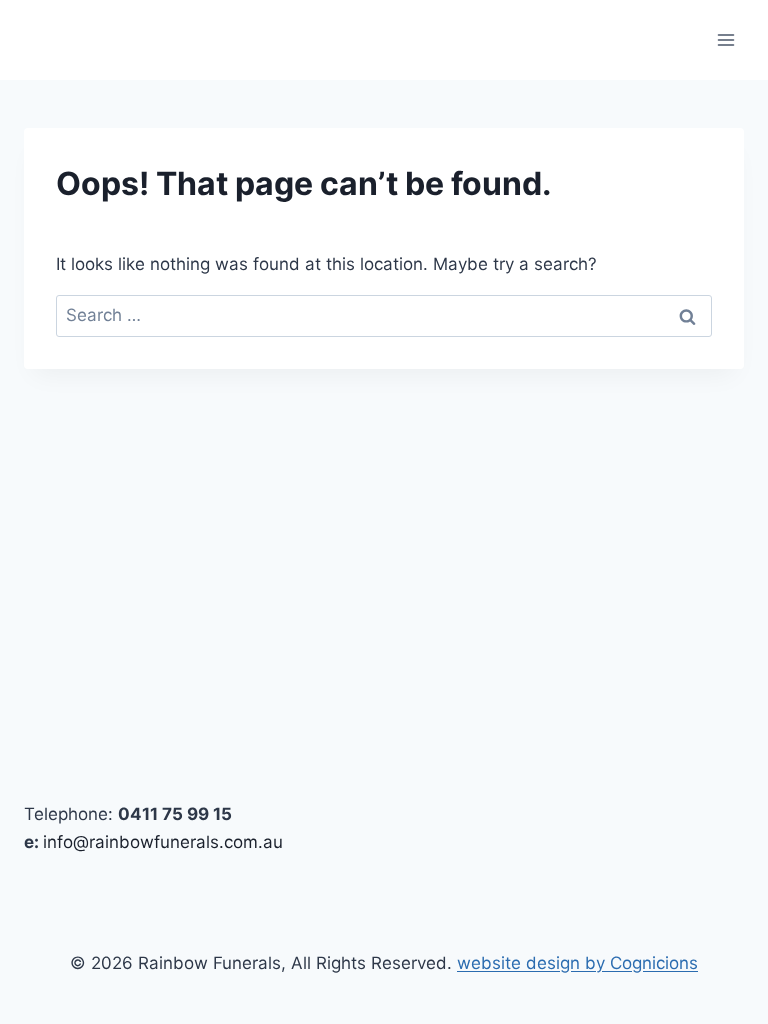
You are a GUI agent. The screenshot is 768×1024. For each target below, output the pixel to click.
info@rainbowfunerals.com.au (163, 842)
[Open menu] (725, 39)
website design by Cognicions (577, 963)
